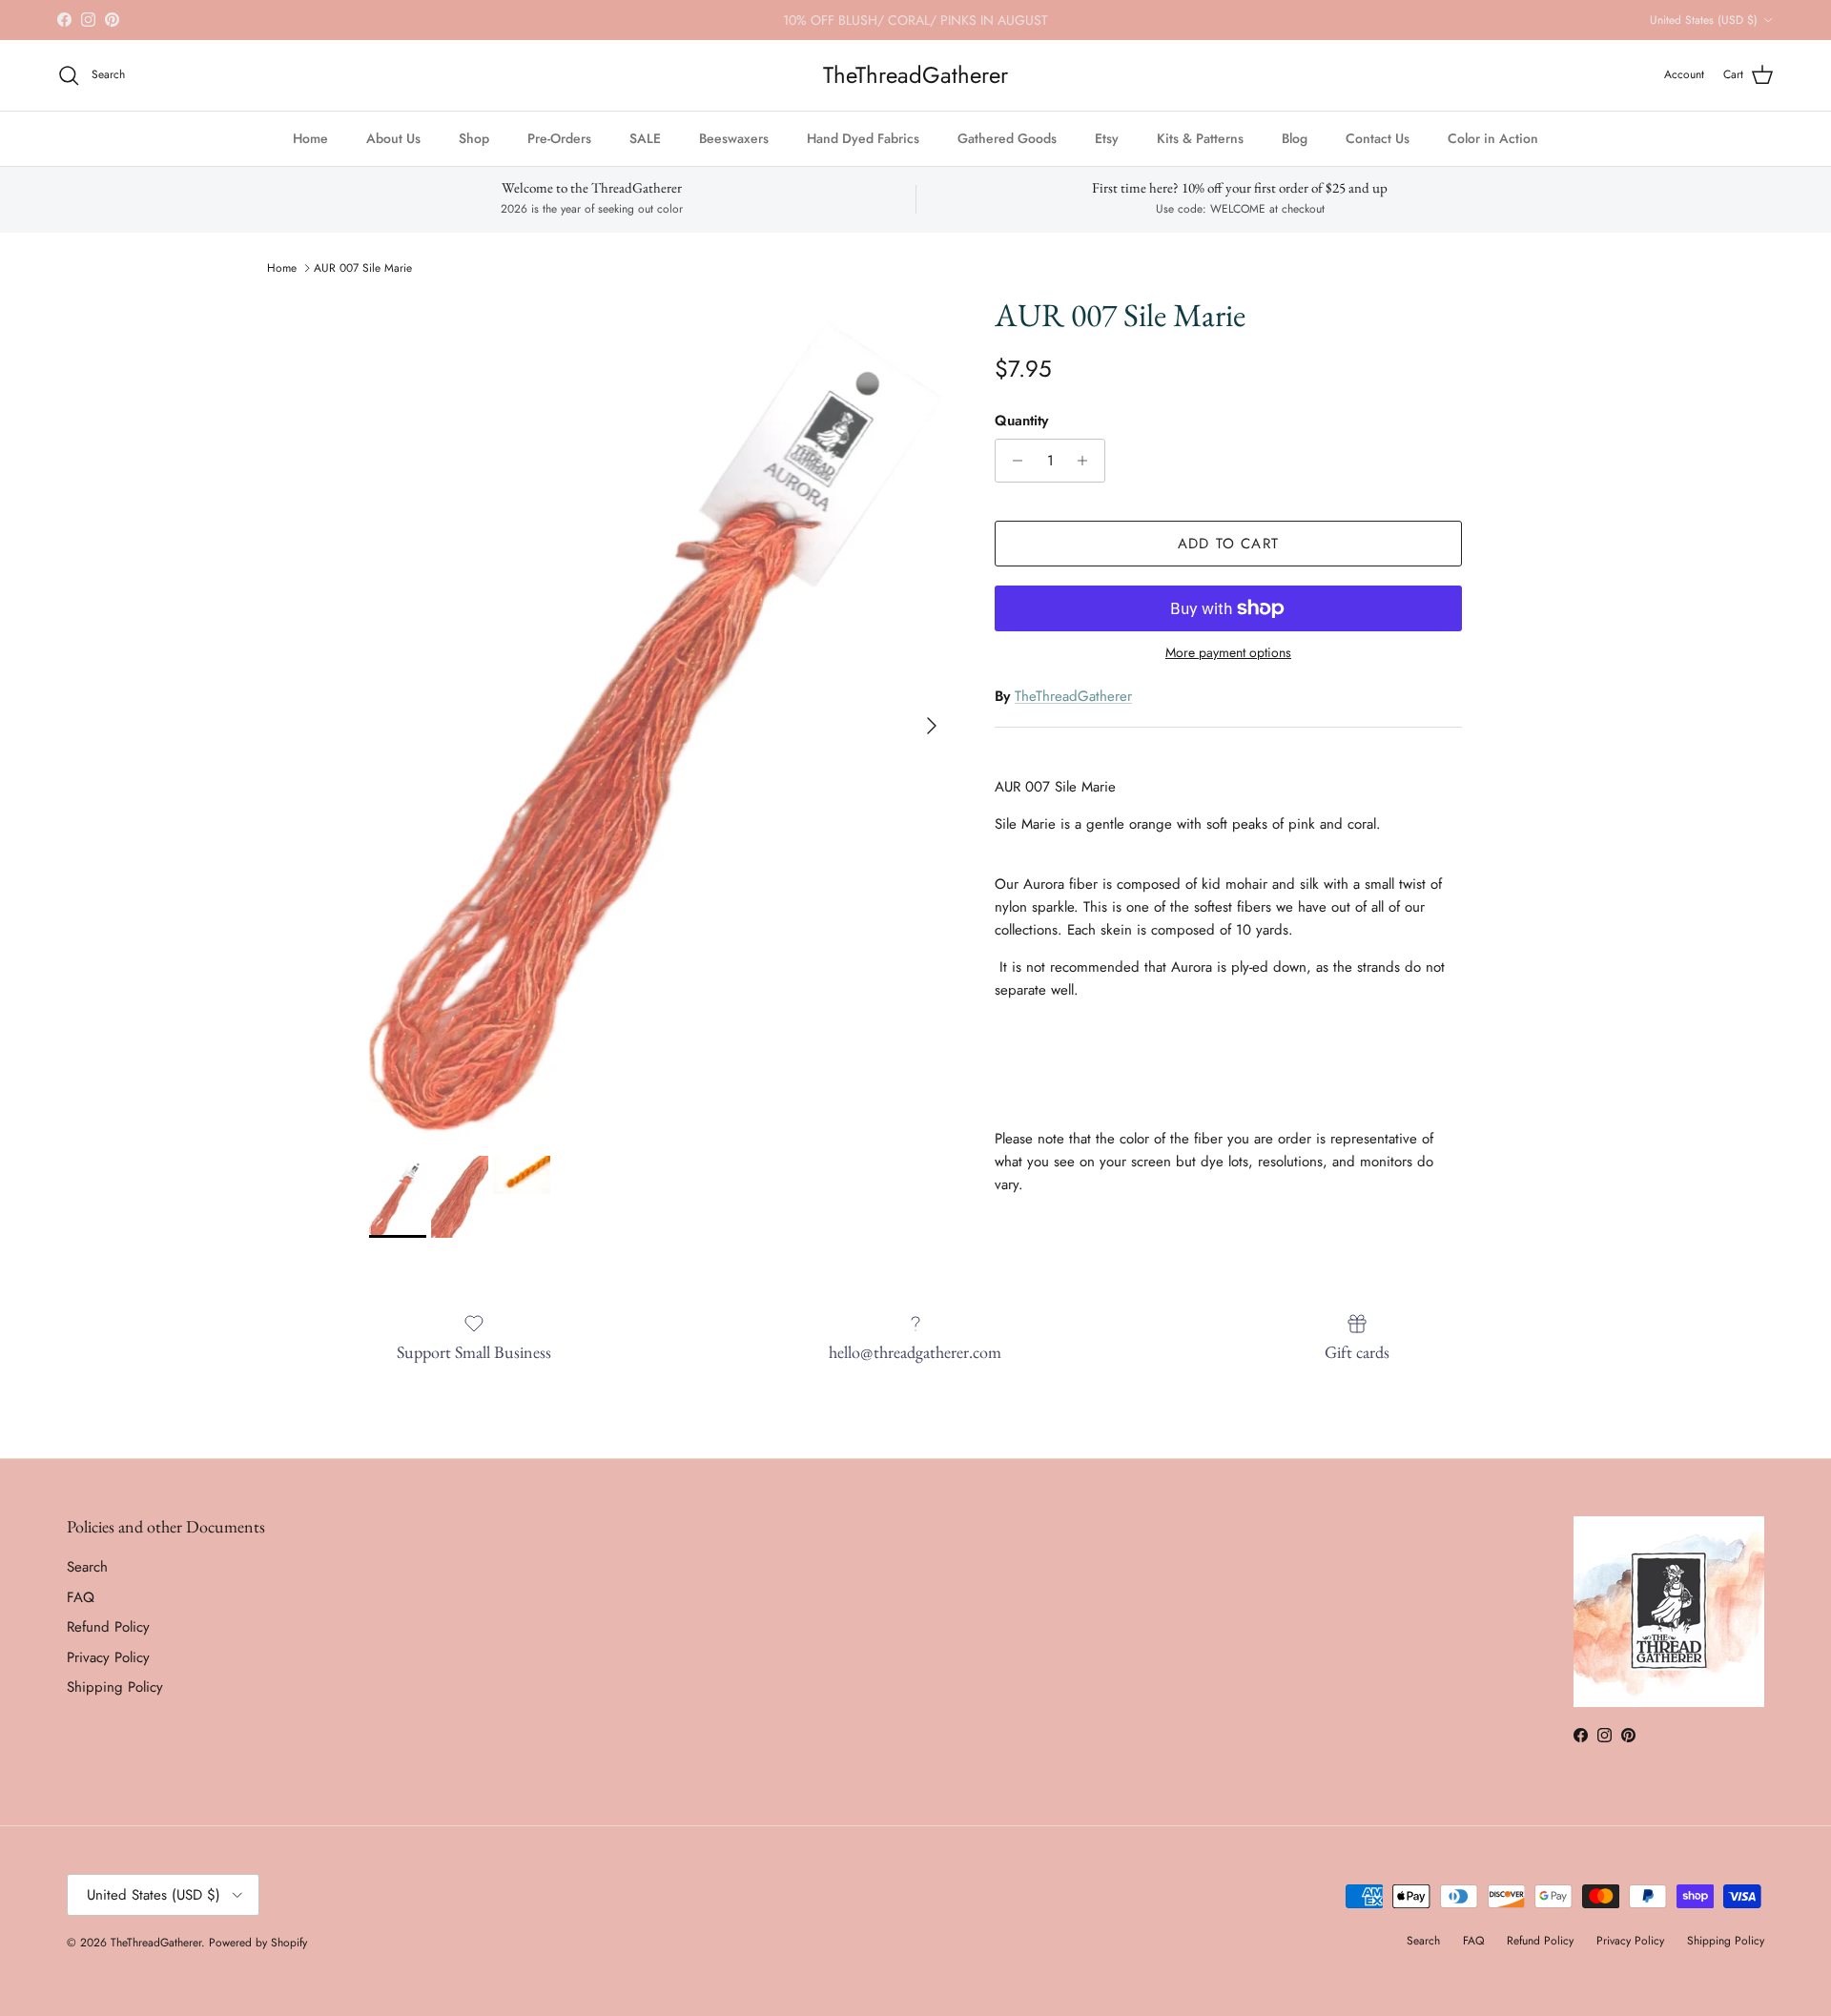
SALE (645, 138)
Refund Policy (108, 1627)
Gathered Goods (1007, 138)
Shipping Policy (115, 1687)
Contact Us (1378, 138)
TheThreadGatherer (1073, 696)
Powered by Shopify (258, 1943)
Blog (1295, 138)
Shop (474, 138)
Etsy (1107, 138)
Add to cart (1228, 544)
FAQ (81, 1597)
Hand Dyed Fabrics (863, 138)
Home (310, 138)
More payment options (1228, 653)
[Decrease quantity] (1012, 461)
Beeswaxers (734, 138)
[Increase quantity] (1088, 461)
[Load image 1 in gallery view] (661, 716)
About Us (393, 138)
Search (87, 1567)
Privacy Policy (108, 1657)
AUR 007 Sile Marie (363, 268)
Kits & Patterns (1200, 138)
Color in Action (1493, 138)
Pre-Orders (559, 138)
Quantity (1021, 421)
